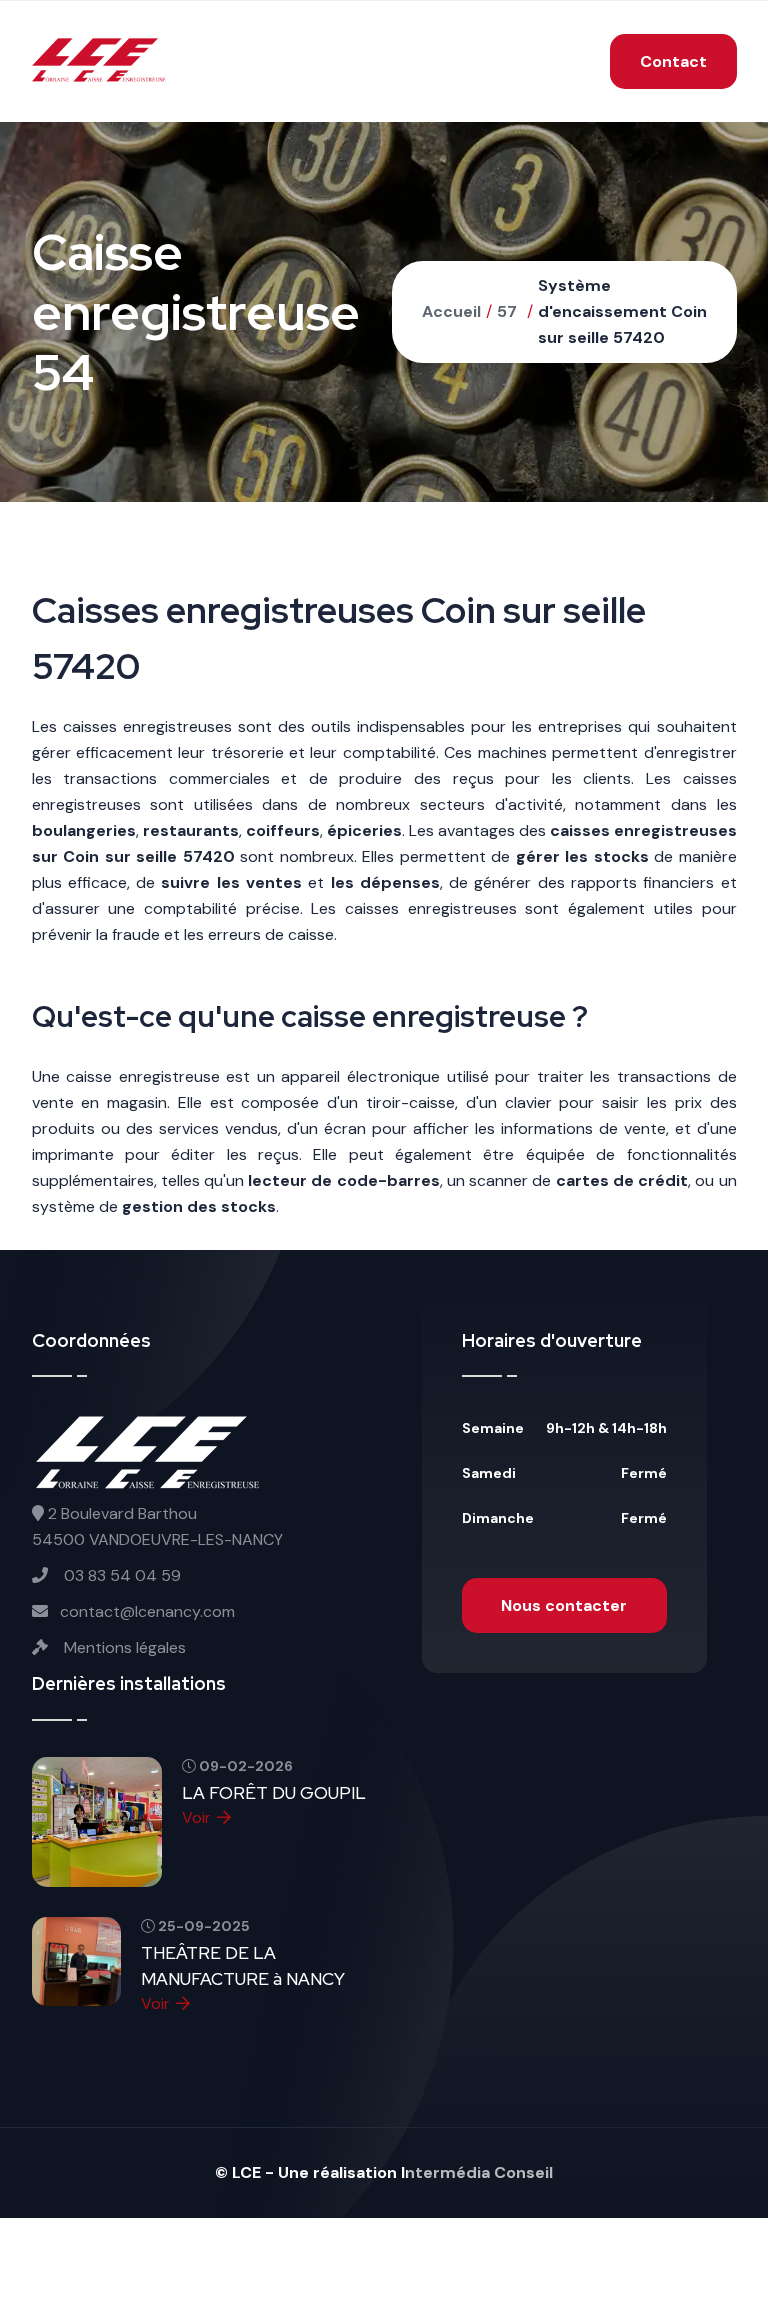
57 (507, 311)
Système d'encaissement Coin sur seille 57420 (622, 311)
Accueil (451, 311)
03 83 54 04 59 (120, 1575)
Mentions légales (123, 1647)
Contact (673, 61)
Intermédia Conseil (477, 2172)
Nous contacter (564, 1605)
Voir (196, 1817)
